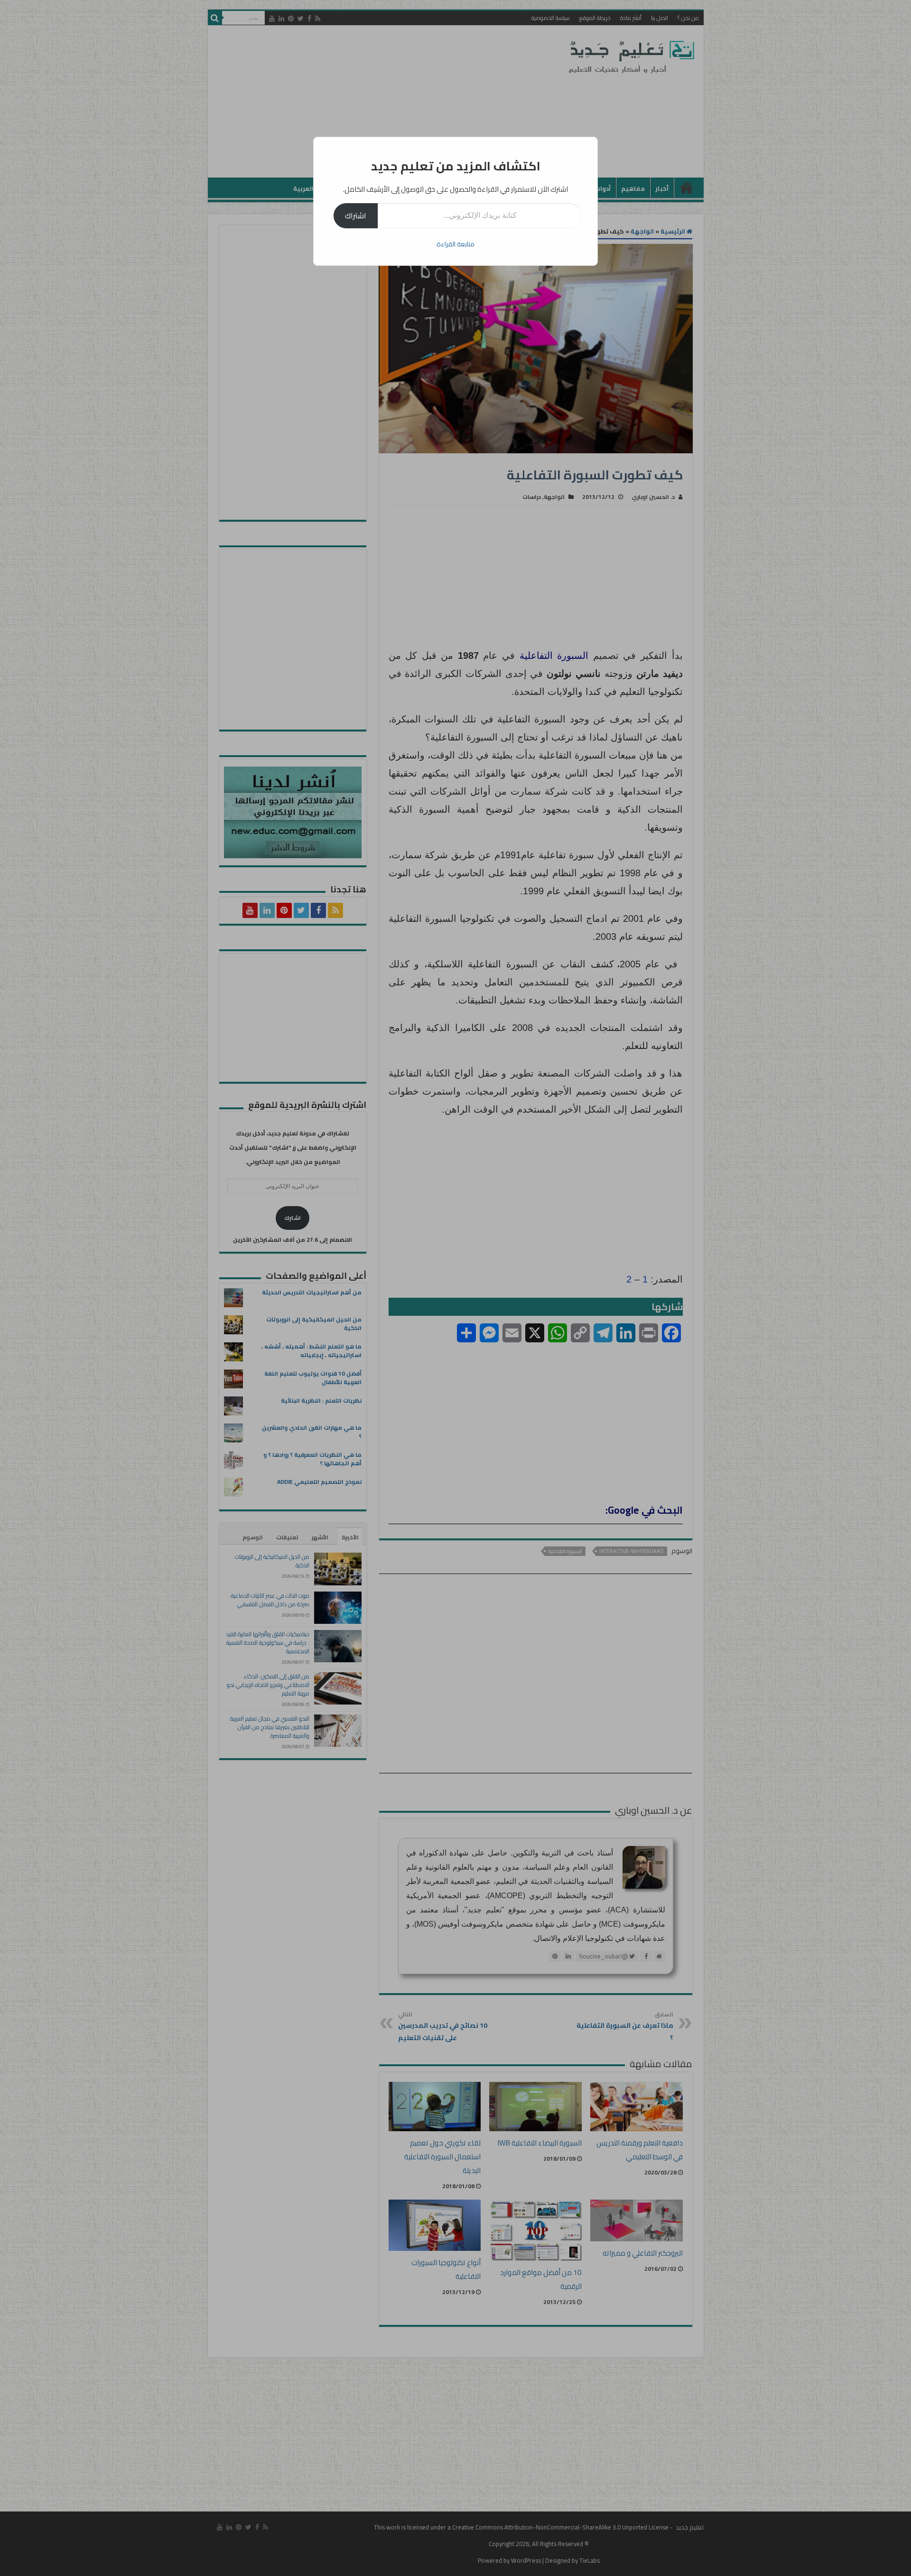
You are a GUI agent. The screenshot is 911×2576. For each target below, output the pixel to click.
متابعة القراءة (455, 244)
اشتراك (356, 215)
